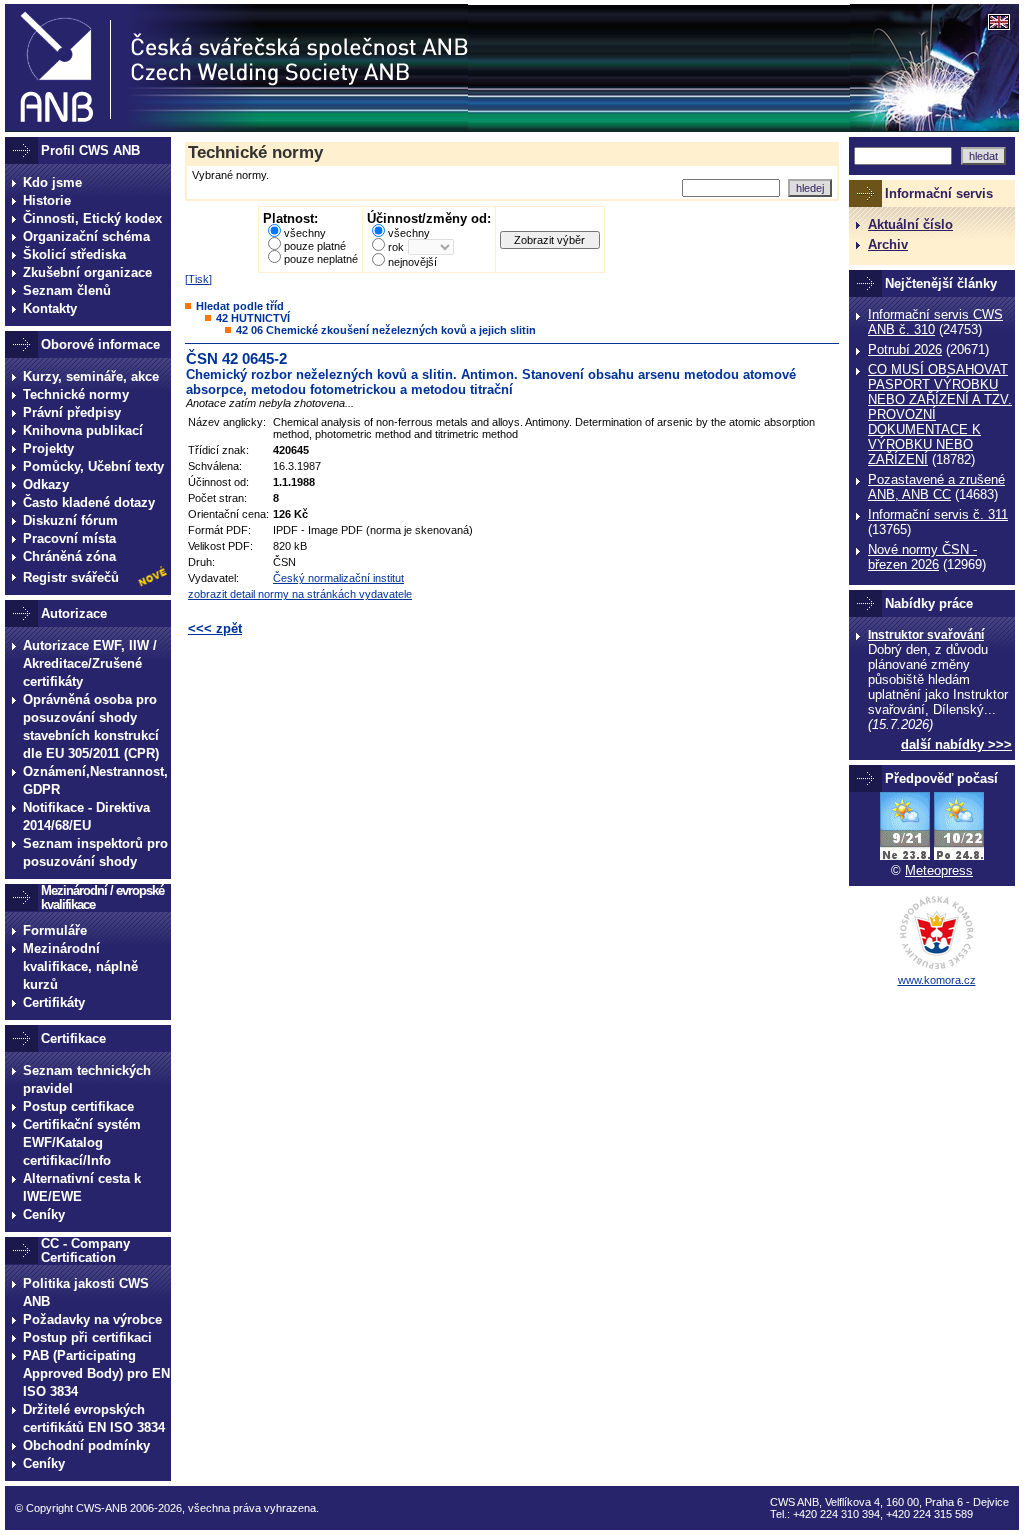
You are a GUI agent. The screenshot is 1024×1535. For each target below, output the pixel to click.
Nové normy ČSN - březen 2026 (922, 557)
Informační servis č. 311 (938, 514)
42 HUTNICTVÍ (253, 318)
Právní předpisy (72, 412)
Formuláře (55, 930)
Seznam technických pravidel (87, 1079)
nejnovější (412, 262)
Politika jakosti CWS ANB (86, 1292)
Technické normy (76, 394)
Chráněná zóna (69, 556)
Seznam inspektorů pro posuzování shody (95, 852)
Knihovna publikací (83, 430)
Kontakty (50, 308)
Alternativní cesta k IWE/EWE (82, 1187)
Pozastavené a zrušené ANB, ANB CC (936, 487)
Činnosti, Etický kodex (92, 218)
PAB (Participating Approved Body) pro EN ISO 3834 (96, 1373)
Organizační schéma (86, 236)
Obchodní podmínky (86, 1445)
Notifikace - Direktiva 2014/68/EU (86, 816)
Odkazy (46, 484)
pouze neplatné (321, 259)
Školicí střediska (74, 254)
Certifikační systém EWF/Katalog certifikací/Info (82, 1142)
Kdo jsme (52, 182)
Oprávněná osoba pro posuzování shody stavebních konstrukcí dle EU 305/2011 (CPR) (91, 726)
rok (396, 247)
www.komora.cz (937, 980)
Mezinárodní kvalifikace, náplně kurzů (80, 966)
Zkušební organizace (87, 272)
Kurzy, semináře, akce (91, 376)
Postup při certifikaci (87, 1337)
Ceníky (44, 1214)
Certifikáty (54, 1002)
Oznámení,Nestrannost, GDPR (95, 780)
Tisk (198, 279)
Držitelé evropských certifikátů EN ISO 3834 (94, 1418)
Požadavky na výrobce (92, 1319)
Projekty (48, 448)
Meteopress (939, 870)
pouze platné (315, 246)
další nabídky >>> (956, 744)
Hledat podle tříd (240, 306)
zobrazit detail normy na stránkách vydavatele (300, 594)
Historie (47, 200)
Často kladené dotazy (89, 502)
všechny (305, 233)
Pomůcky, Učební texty (93, 466)
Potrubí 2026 (905, 349)
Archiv (888, 244)
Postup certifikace (78, 1106)
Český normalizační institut (338, 578)
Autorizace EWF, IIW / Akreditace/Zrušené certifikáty (90, 663)
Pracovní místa (69, 538)
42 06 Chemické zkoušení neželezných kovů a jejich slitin (386, 330)
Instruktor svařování (926, 635)
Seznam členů (67, 290)
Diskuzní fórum (70, 520)
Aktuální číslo (910, 224)
